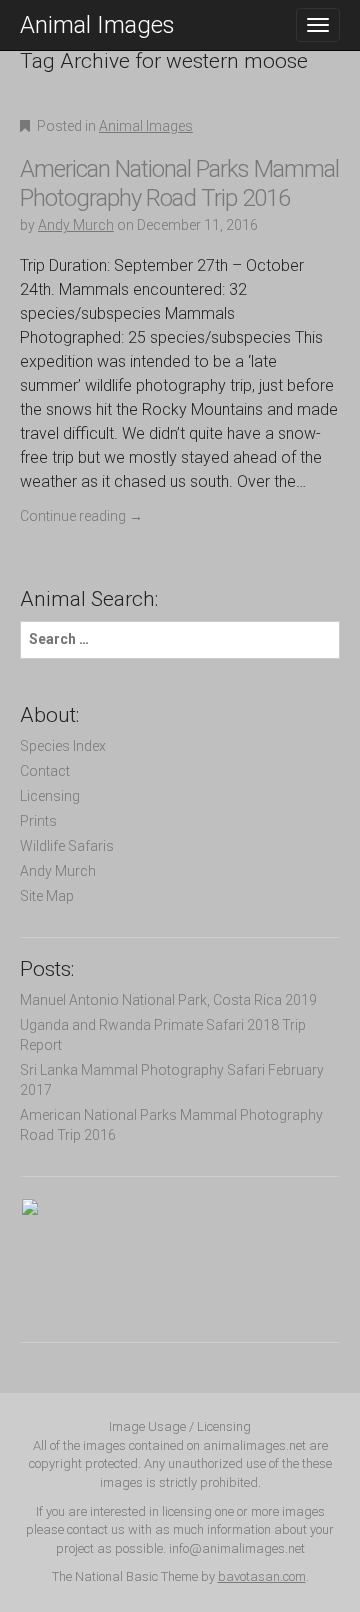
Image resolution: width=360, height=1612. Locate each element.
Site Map (47, 896)
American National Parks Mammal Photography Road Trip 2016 (179, 183)
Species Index (63, 746)
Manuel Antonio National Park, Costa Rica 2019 (168, 1000)
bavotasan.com (262, 1576)
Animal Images (97, 25)
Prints (38, 821)
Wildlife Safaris (67, 846)
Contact (45, 771)
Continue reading (81, 516)
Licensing (50, 796)
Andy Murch (76, 225)
